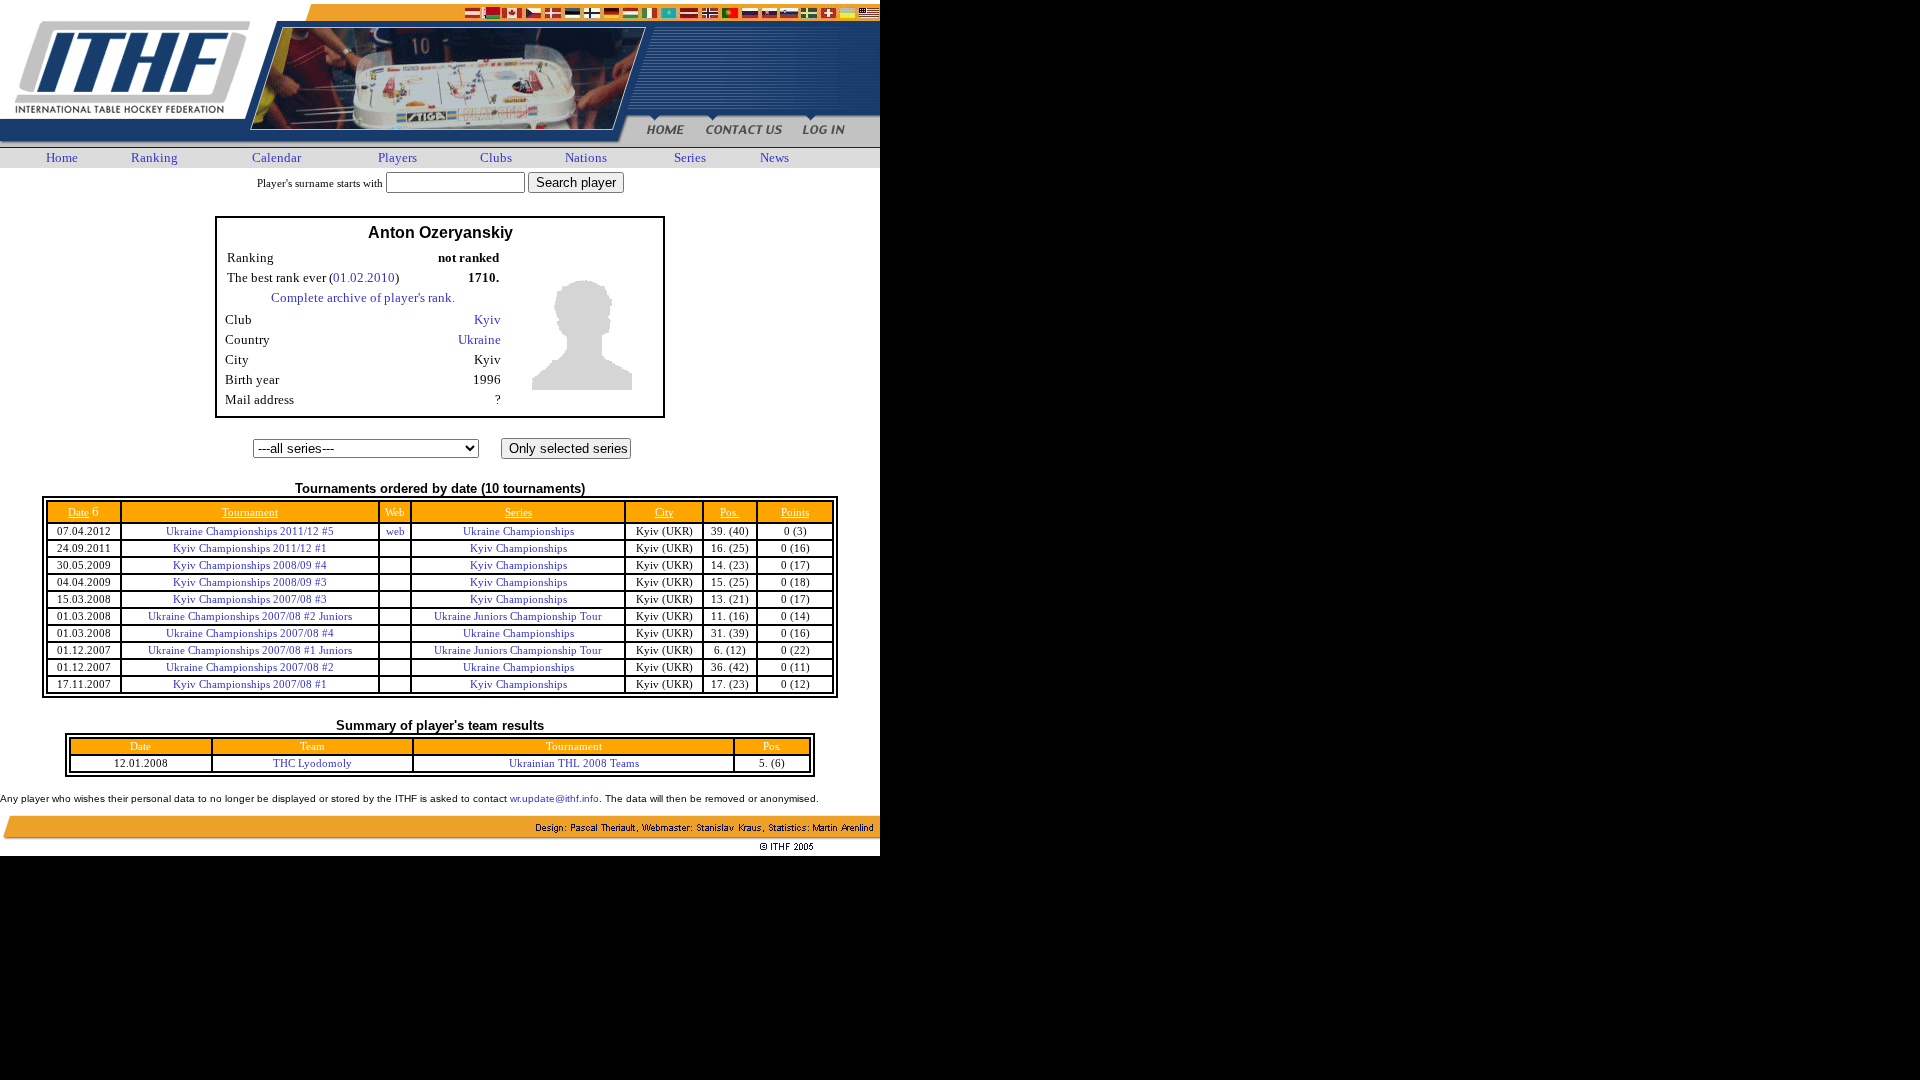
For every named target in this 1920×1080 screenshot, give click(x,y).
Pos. (729, 512)
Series (690, 157)
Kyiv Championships (518, 548)
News (774, 157)
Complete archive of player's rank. (363, 297)
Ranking (154, 157)
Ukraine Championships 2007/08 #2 (250, 667)
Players (397, 157)
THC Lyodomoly (312, 763)
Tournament (250, 512)
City (664, 512)
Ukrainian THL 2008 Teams (574, 763)
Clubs (496, 157)
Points (795, 512)
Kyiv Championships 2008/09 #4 (250, 565)
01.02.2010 (364, 277)
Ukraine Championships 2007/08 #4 (250, 633)
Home (62, 157)
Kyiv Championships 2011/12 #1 (250, 548)
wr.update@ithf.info (554, 798)
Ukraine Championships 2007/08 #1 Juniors (250, 650)
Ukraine (479, 339)
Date (78, 512)
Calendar (276, 157)
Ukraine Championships (518, 531)
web (395, 531)
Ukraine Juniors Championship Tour (518, 616)
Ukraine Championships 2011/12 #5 (250, 531)
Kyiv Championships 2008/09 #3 (250, 582)
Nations (586, 157)
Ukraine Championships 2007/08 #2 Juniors (250, 616)
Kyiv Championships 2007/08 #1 (250, 684)
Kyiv (487, 319)
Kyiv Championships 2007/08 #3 (250, 599)
